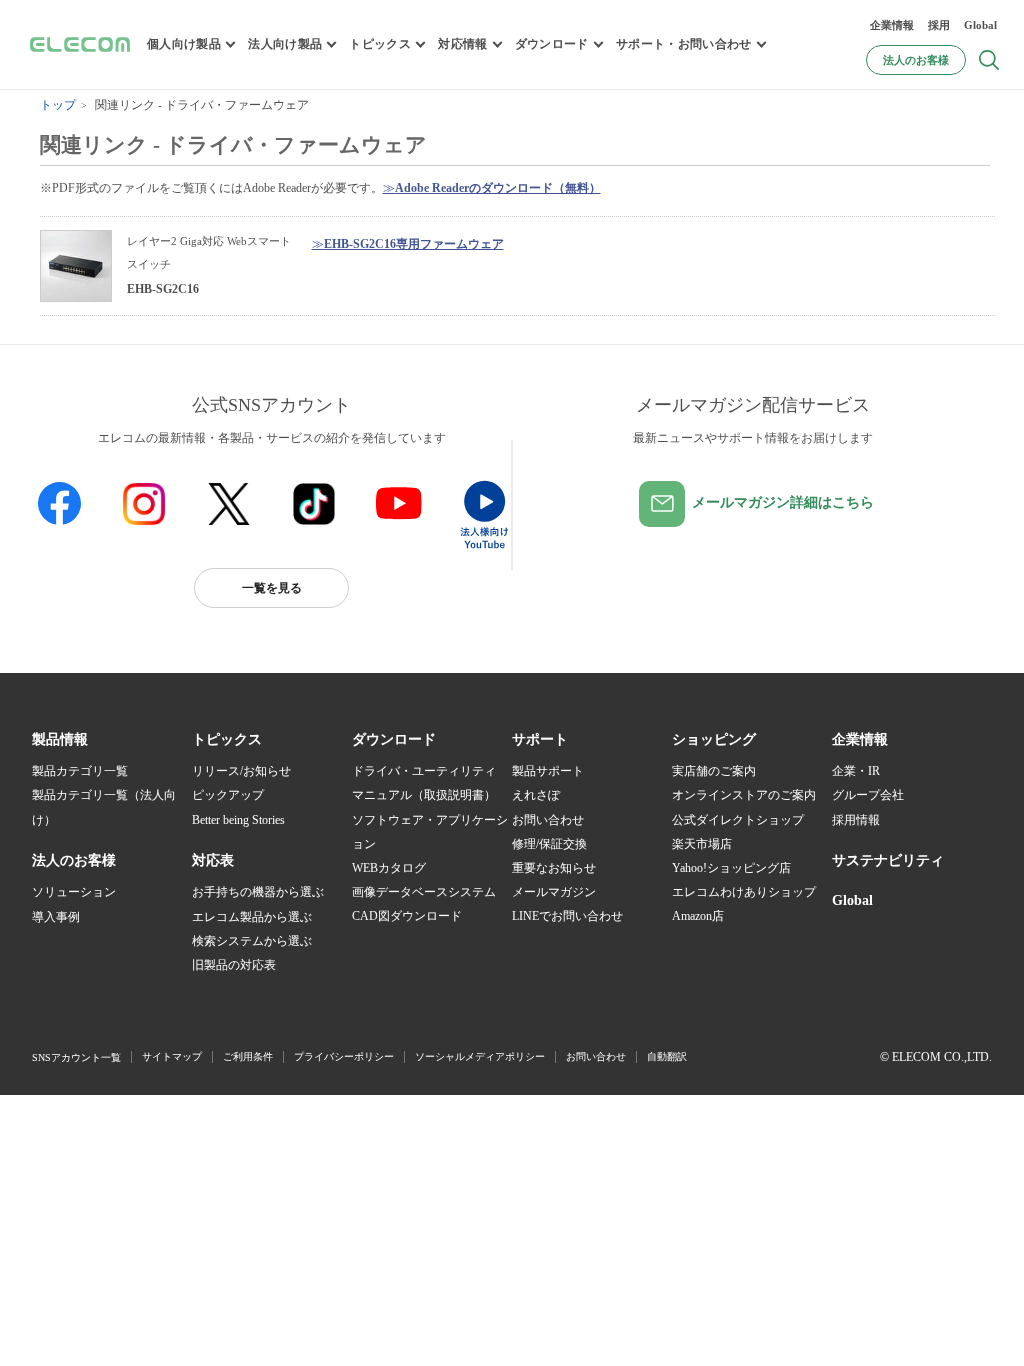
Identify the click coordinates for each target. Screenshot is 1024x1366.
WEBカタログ (389, 868)
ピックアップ (228, 795)
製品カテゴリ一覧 (80, 771)
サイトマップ (172, 1056)
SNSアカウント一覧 (76, 1057)
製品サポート (548, 771)
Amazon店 (698, 916)
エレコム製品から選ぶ (252, 917)
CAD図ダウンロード (407, 916)
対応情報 (462, 44)
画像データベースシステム (424, 892)
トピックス (380, 44)
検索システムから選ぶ (252, 941)
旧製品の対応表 (234, 965)
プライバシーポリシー (344, 1056)
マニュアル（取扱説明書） (424, 795)
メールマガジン (554, 892)
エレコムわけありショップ (744, 892)
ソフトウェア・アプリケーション (430, 832)
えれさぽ (536, 795)
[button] (227, 740)
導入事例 (56, 917)
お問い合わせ (548, 820)
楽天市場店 (702, 844)
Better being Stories (238, 820)
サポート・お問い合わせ (684, 44)
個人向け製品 (184, 44)
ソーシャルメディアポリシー (480, 1056)
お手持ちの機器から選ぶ (258, 892)
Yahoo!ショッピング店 (731, 868)
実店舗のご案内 (714, 771)
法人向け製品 (285, 44)
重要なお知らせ (554, 868)
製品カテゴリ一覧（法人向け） (104, 807)
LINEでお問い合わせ (567, 916)
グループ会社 (868, 795)
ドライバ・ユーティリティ (424, 771)
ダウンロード (552, 44)
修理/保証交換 (549, 844)
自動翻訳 (667, 1056)
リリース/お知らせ (241, 771)
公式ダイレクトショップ (738, 820)
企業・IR (856, 771)
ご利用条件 (248, 1056)
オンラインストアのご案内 (744, 795)
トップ (58, 105)
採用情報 (856, 820)
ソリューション (74, 892)
